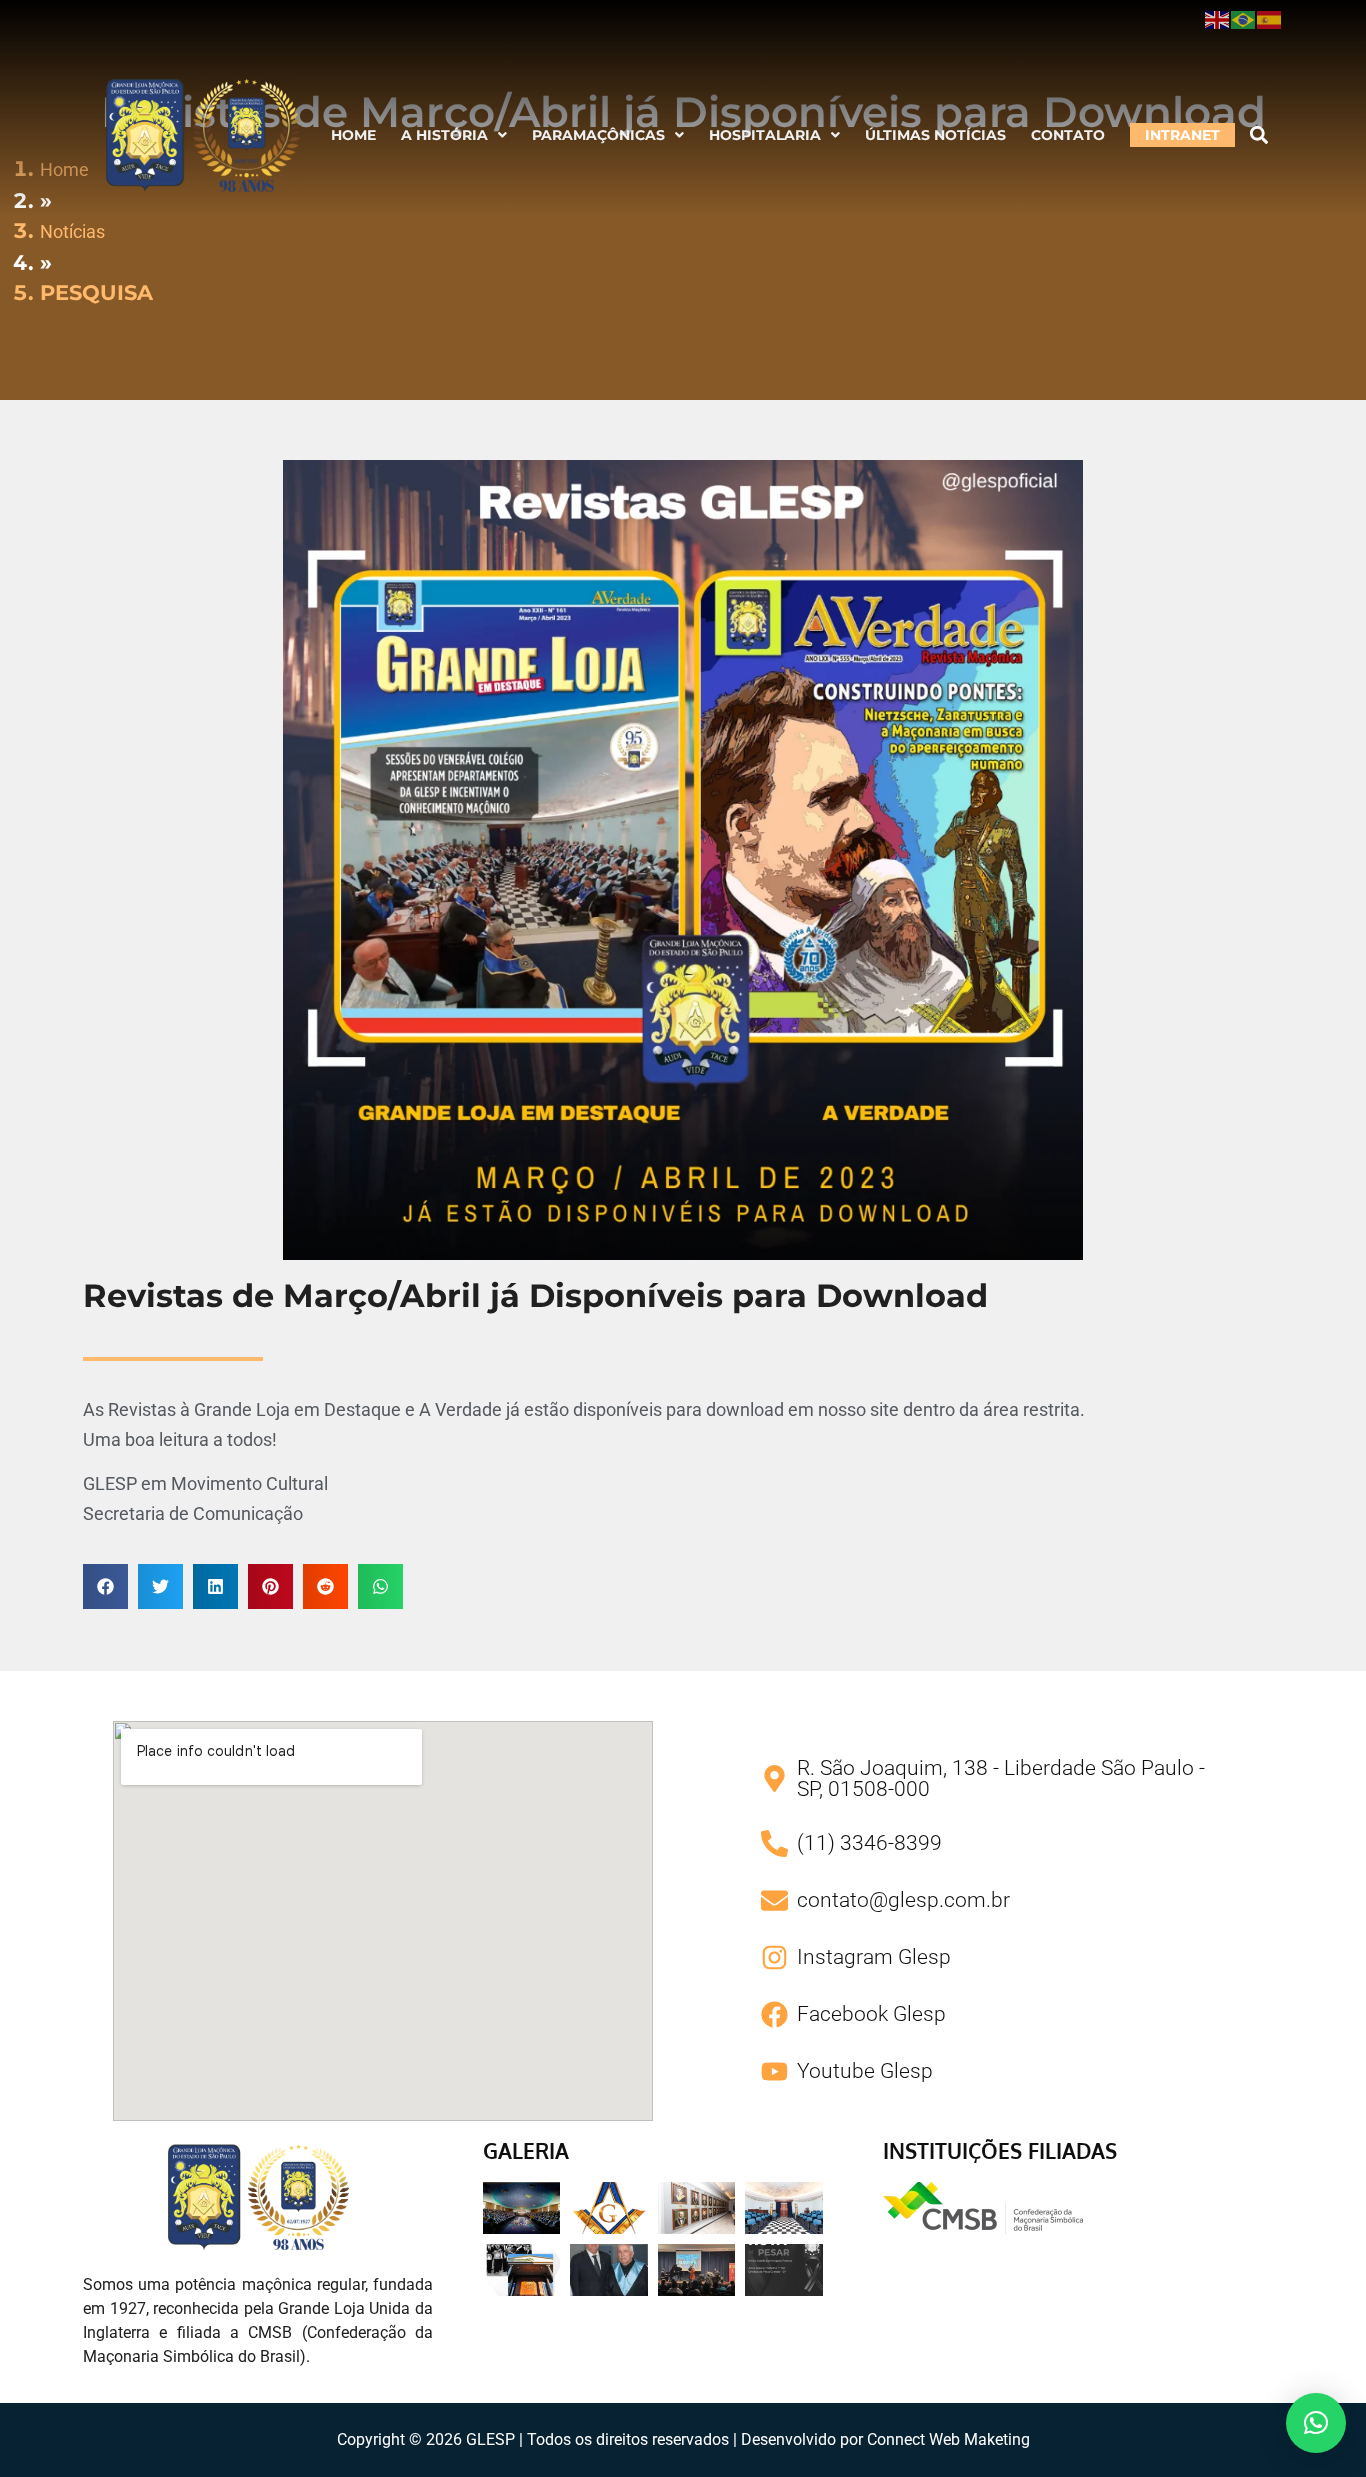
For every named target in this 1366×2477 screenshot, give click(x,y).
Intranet (1182, 135)
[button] (454, 135)
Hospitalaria (765, 135)
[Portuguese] (1244, 19)
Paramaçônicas (598, 135)
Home (353, 135)
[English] (1218, 19)
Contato (1068, 135)
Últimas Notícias (935, 135)
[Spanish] (1270, 19)
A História (444, 135)
